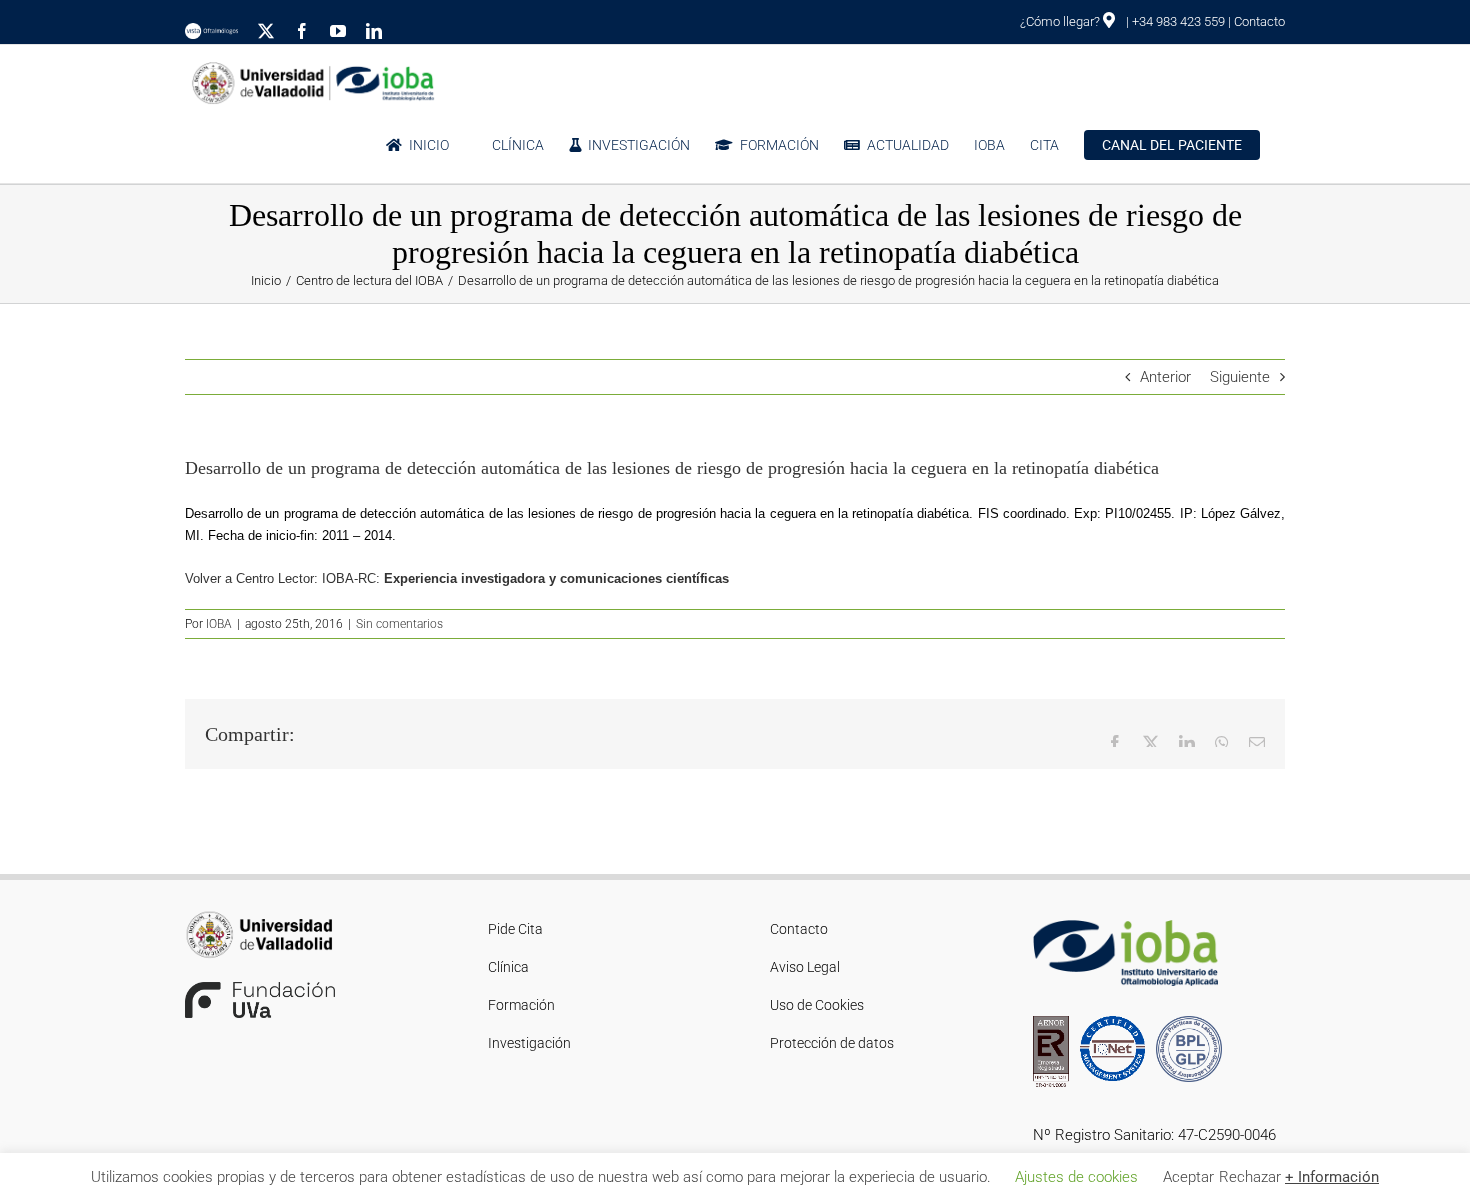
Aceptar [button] (1188, 1177)
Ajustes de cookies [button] (1076, 1177)
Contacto (1259, 21)
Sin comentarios (399, 624)
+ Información (1332, 1177)
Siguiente (1240, 377)
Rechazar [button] (1250, 1177)
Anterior (1165, 377)
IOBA (219, 624)
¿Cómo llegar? (1061, 21)
